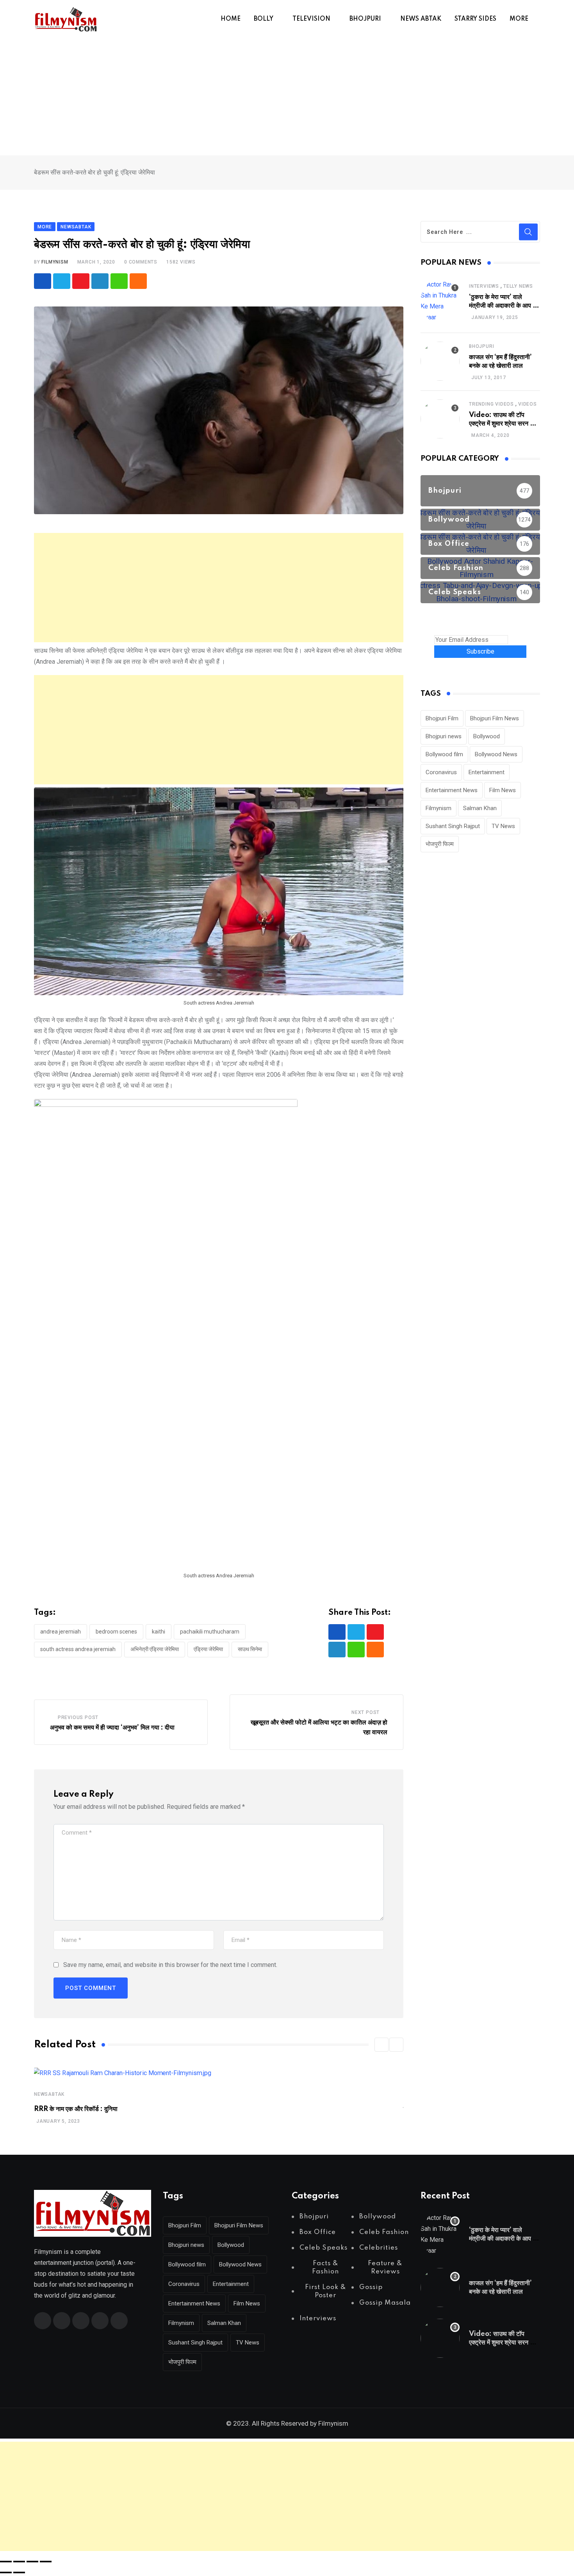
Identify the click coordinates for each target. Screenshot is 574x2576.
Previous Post (78, 1717)
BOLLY (264, 19)
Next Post (365, 1712)
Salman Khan (480, 808)
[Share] (32, 2562)
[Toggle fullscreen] (19, 2562)
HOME (231, 19)
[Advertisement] (287, 97)
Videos (528, 404)
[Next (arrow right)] (19, 2572)
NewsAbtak (49, 2094)
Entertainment (487, 772)
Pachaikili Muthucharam (210, 1632)
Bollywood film (444, 754)
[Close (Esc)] (46, 2562)
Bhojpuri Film (442, 718)
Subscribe (480, 651)
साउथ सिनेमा (250, 1649)
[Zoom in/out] (6, 2562)
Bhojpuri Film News (495, 718)
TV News (503, 826)
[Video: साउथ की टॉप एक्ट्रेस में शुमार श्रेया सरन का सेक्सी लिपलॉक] (440, 419)
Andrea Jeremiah (61, 1632)
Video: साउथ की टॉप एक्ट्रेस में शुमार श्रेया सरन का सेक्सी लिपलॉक (503, 424)
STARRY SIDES (475, 19)
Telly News (518, 286)
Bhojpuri (481, 346)
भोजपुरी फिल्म (440, 844)
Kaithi (159, 1632)
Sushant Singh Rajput (453, 826)
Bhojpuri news (444, 736)
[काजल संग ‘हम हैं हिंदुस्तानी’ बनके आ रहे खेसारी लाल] (440, 361)
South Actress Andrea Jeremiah (78, 1649)
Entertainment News (452, 790)
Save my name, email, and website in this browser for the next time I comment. (170, 1965)
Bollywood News (496, 754)
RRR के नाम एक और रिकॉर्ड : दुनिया (76, 2109)
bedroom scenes (116, 1632)
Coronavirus (441, 772)
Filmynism (439, 808)
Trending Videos (491, 404)
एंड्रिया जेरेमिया (208, 1649)
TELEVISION (311, 19)
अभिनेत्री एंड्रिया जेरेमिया (155, 1649)
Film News (503, 790)
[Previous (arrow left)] (6, 2572)
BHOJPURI (365, 19)
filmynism (55, 262)
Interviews (484, 286)
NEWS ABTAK (421, 19)
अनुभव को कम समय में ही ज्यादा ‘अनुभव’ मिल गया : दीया (112, 1728)
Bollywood (487, 736)
